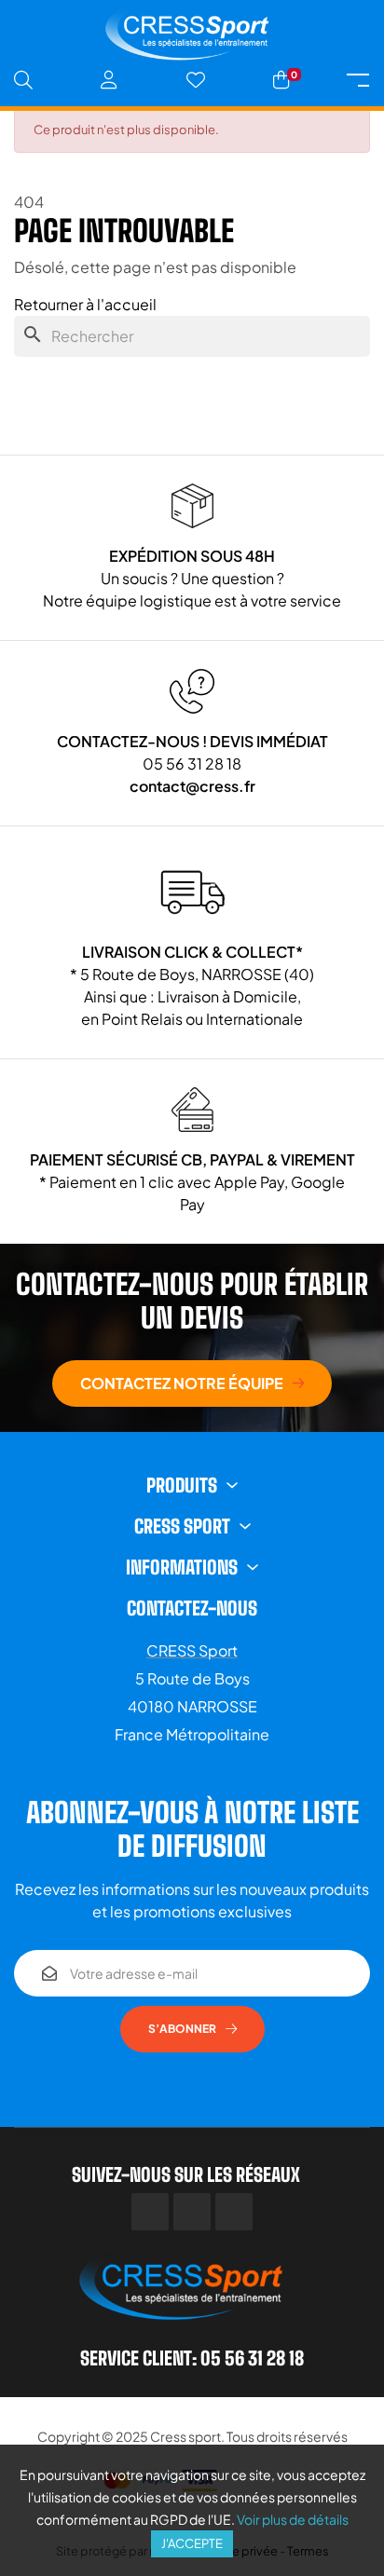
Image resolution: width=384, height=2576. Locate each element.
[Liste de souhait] (196, 80)
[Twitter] (192, 2212)
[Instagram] (234, 2212)
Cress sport (185, 2436)
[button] (192, 1383)
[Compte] (109, 80)
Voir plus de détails (293, 2519)
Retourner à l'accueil (85, 304)
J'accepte (192, 2543)
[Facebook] (150, 2212)
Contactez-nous (192, 1608)
